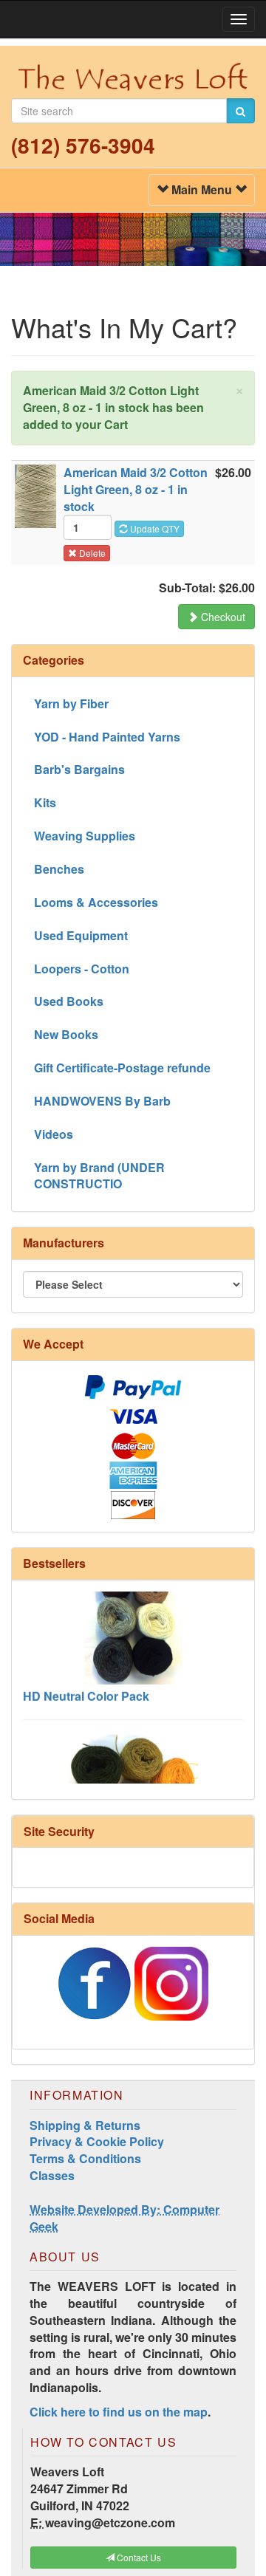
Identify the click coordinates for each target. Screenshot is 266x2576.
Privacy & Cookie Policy (97, 2141)
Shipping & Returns (85, 2125)
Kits (45, 802)
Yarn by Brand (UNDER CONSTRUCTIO (99, 1176)
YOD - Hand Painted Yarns (107, 737)
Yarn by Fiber (71, 703)
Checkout (222, 617)
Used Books (69, 1001)
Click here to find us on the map (119, 2412)
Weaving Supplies (85, 836)
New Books (66, 1034)
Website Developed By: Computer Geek (125, 2218)
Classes (52, 2175)
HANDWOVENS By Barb (102, 1101)
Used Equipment (81, 935)
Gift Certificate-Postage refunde (122, 1068)
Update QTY (154, 528)
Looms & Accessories (96, 902)
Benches (59, 869)
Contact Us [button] (138, 2557)
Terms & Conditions (85, 2158)
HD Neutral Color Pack (86, 1684)
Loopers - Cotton (82, 969)
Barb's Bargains (79, 769)
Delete (91, 553)
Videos (54, 1134)
